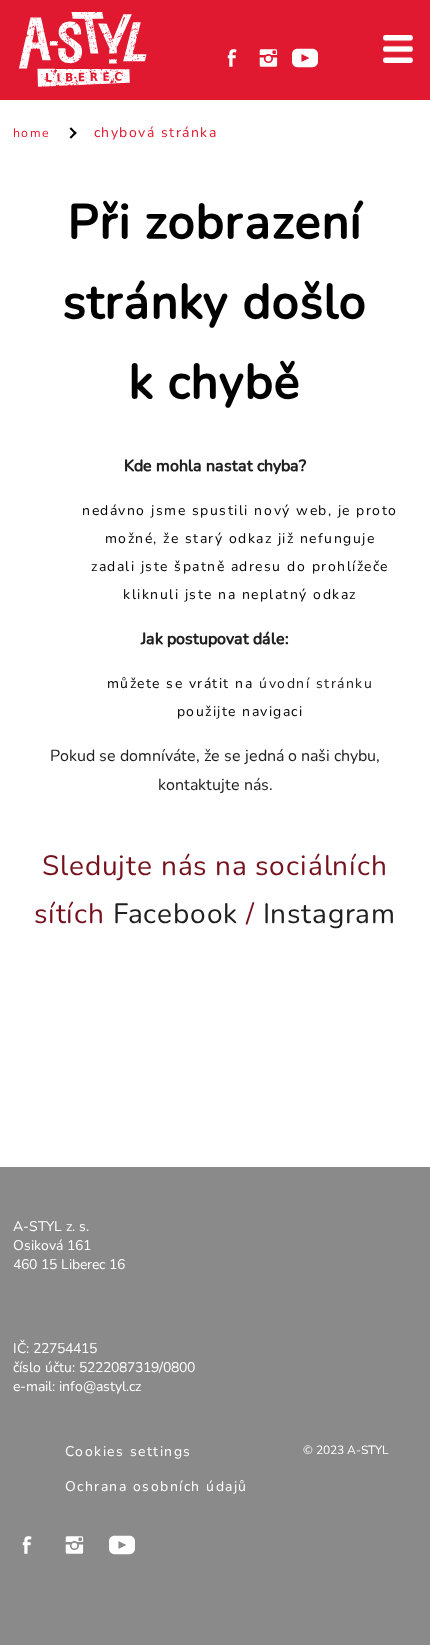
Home (32, 132)
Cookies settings (128, 1451)
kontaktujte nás (213, 785)
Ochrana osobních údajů (156, 1486)
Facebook (176, 914)
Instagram (329, 914)
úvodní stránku (316, 683)
